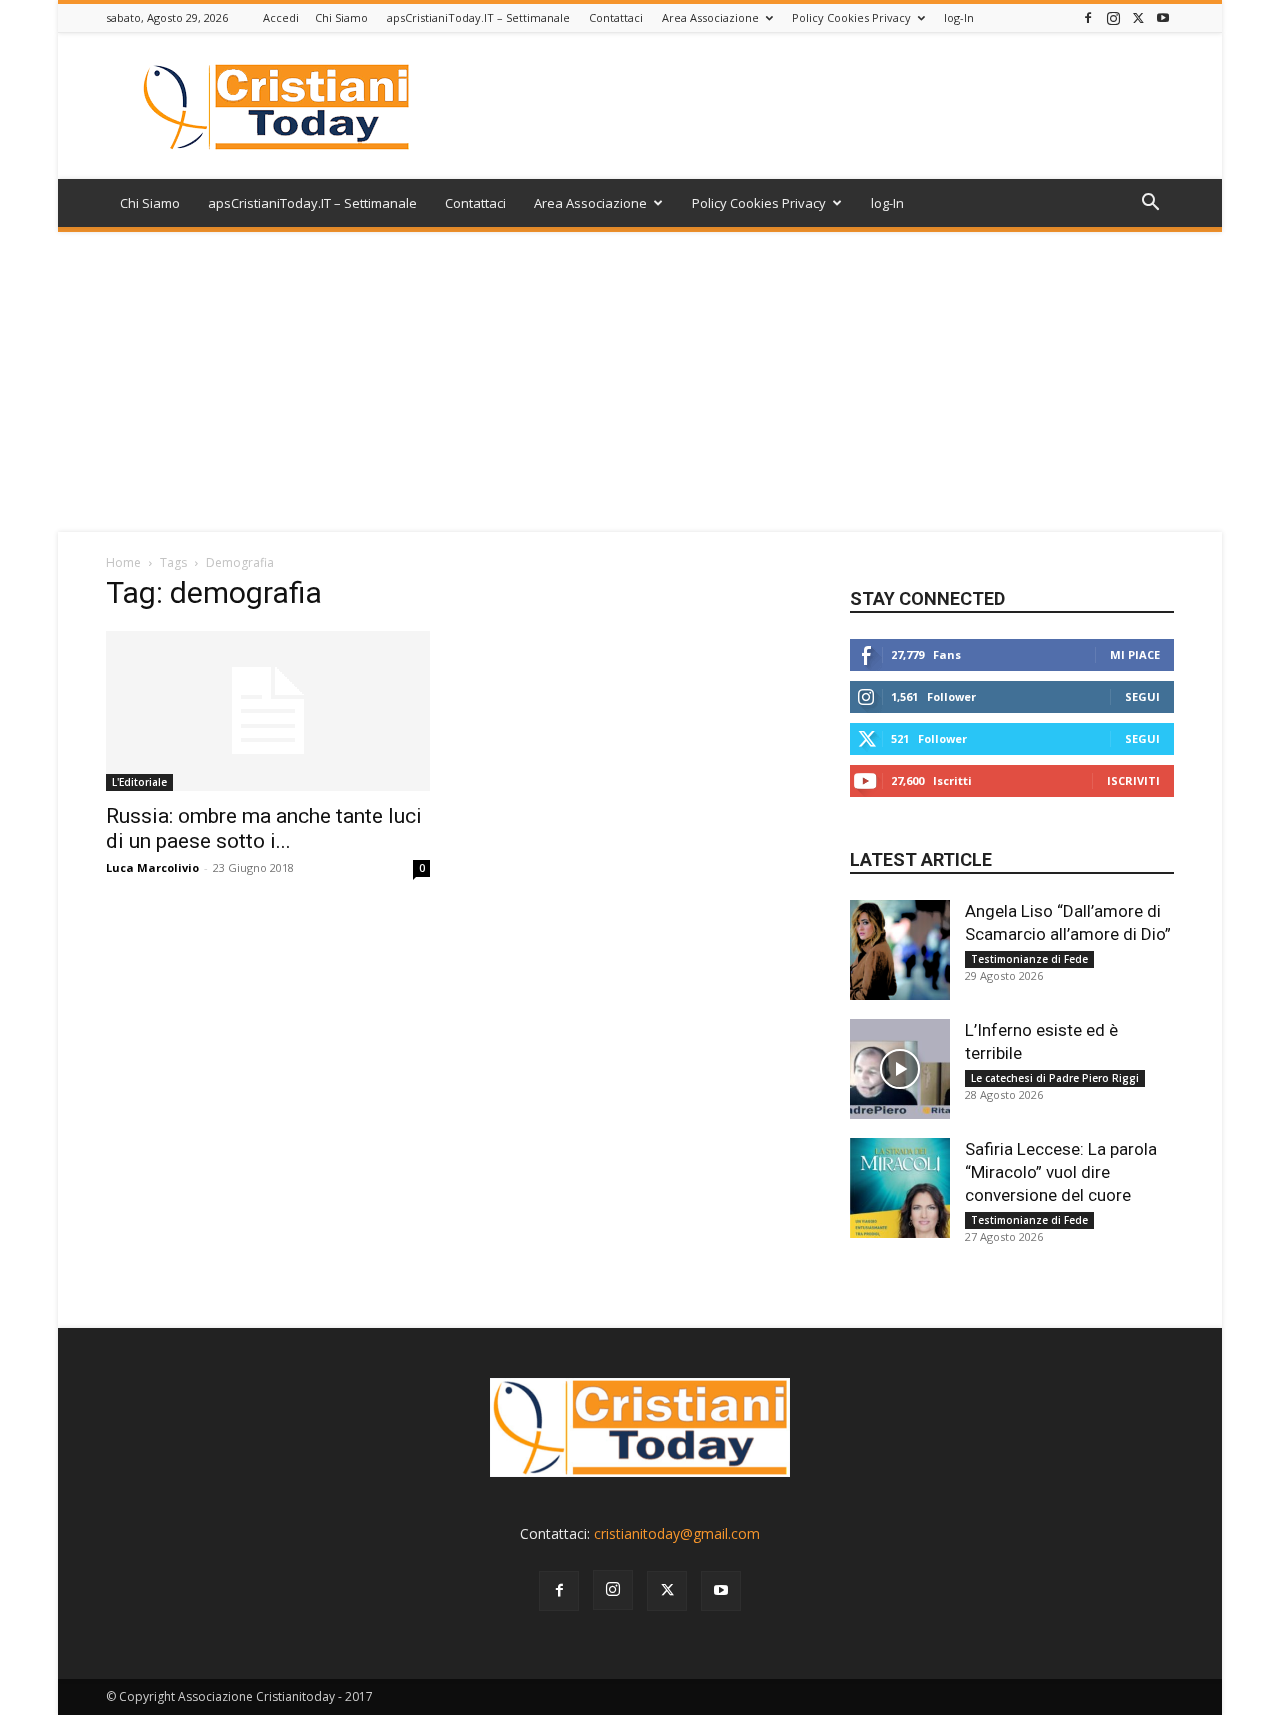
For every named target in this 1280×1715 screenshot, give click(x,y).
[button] (1150, 204)
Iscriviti (1133, 780)
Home (123, 562)
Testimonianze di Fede (1029, 959)
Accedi (281, 17)
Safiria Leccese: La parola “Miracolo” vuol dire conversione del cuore (1061, 1172)
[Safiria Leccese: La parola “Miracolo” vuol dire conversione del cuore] (900, 1188)
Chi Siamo (341, 17)
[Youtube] (1163, 17)
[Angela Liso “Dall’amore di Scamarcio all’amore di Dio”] (900, 950)
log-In (959, 17)
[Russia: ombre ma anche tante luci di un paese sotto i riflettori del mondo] (268, 711)
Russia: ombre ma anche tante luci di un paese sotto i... (264, 828)
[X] (1138, 17)
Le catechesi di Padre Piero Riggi (1055, 1078)
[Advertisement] (640, 382)
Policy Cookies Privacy (851, 17)
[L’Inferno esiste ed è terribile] (900, 1069)
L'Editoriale (139, 782)
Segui (1142, 696)
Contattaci (616, 17)
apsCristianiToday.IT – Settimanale (478, 17)
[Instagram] (1113, 17)
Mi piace (1135, 654)
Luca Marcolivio (152, 867)
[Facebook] (1088, 17)
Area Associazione (710, 17)
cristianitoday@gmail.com (677, 1533)
